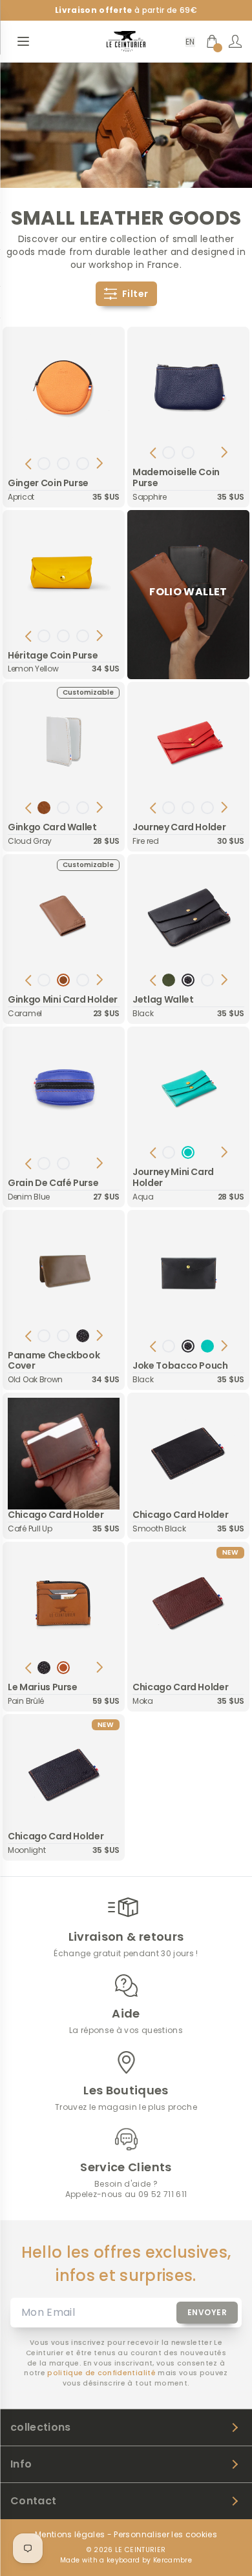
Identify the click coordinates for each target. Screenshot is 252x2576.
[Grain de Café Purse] (64, 1088)
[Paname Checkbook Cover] (64, 1271)
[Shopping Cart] (212, 41)
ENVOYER (207, 2312)
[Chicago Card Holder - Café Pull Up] (64, 1454)
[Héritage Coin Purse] (64, 571)
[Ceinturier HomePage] (126, 41)
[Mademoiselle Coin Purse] (188, 388)
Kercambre (173, 2560)
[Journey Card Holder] (188, 743)
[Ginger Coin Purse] (64, 388)
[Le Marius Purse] (64, 1603)
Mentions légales (70, 2535)
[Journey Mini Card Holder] (188, 1088)
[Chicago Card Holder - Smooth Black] (188, 1454)
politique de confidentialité (101, 2373)
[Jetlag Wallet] (188, 915)
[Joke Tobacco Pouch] (188, 1271)
